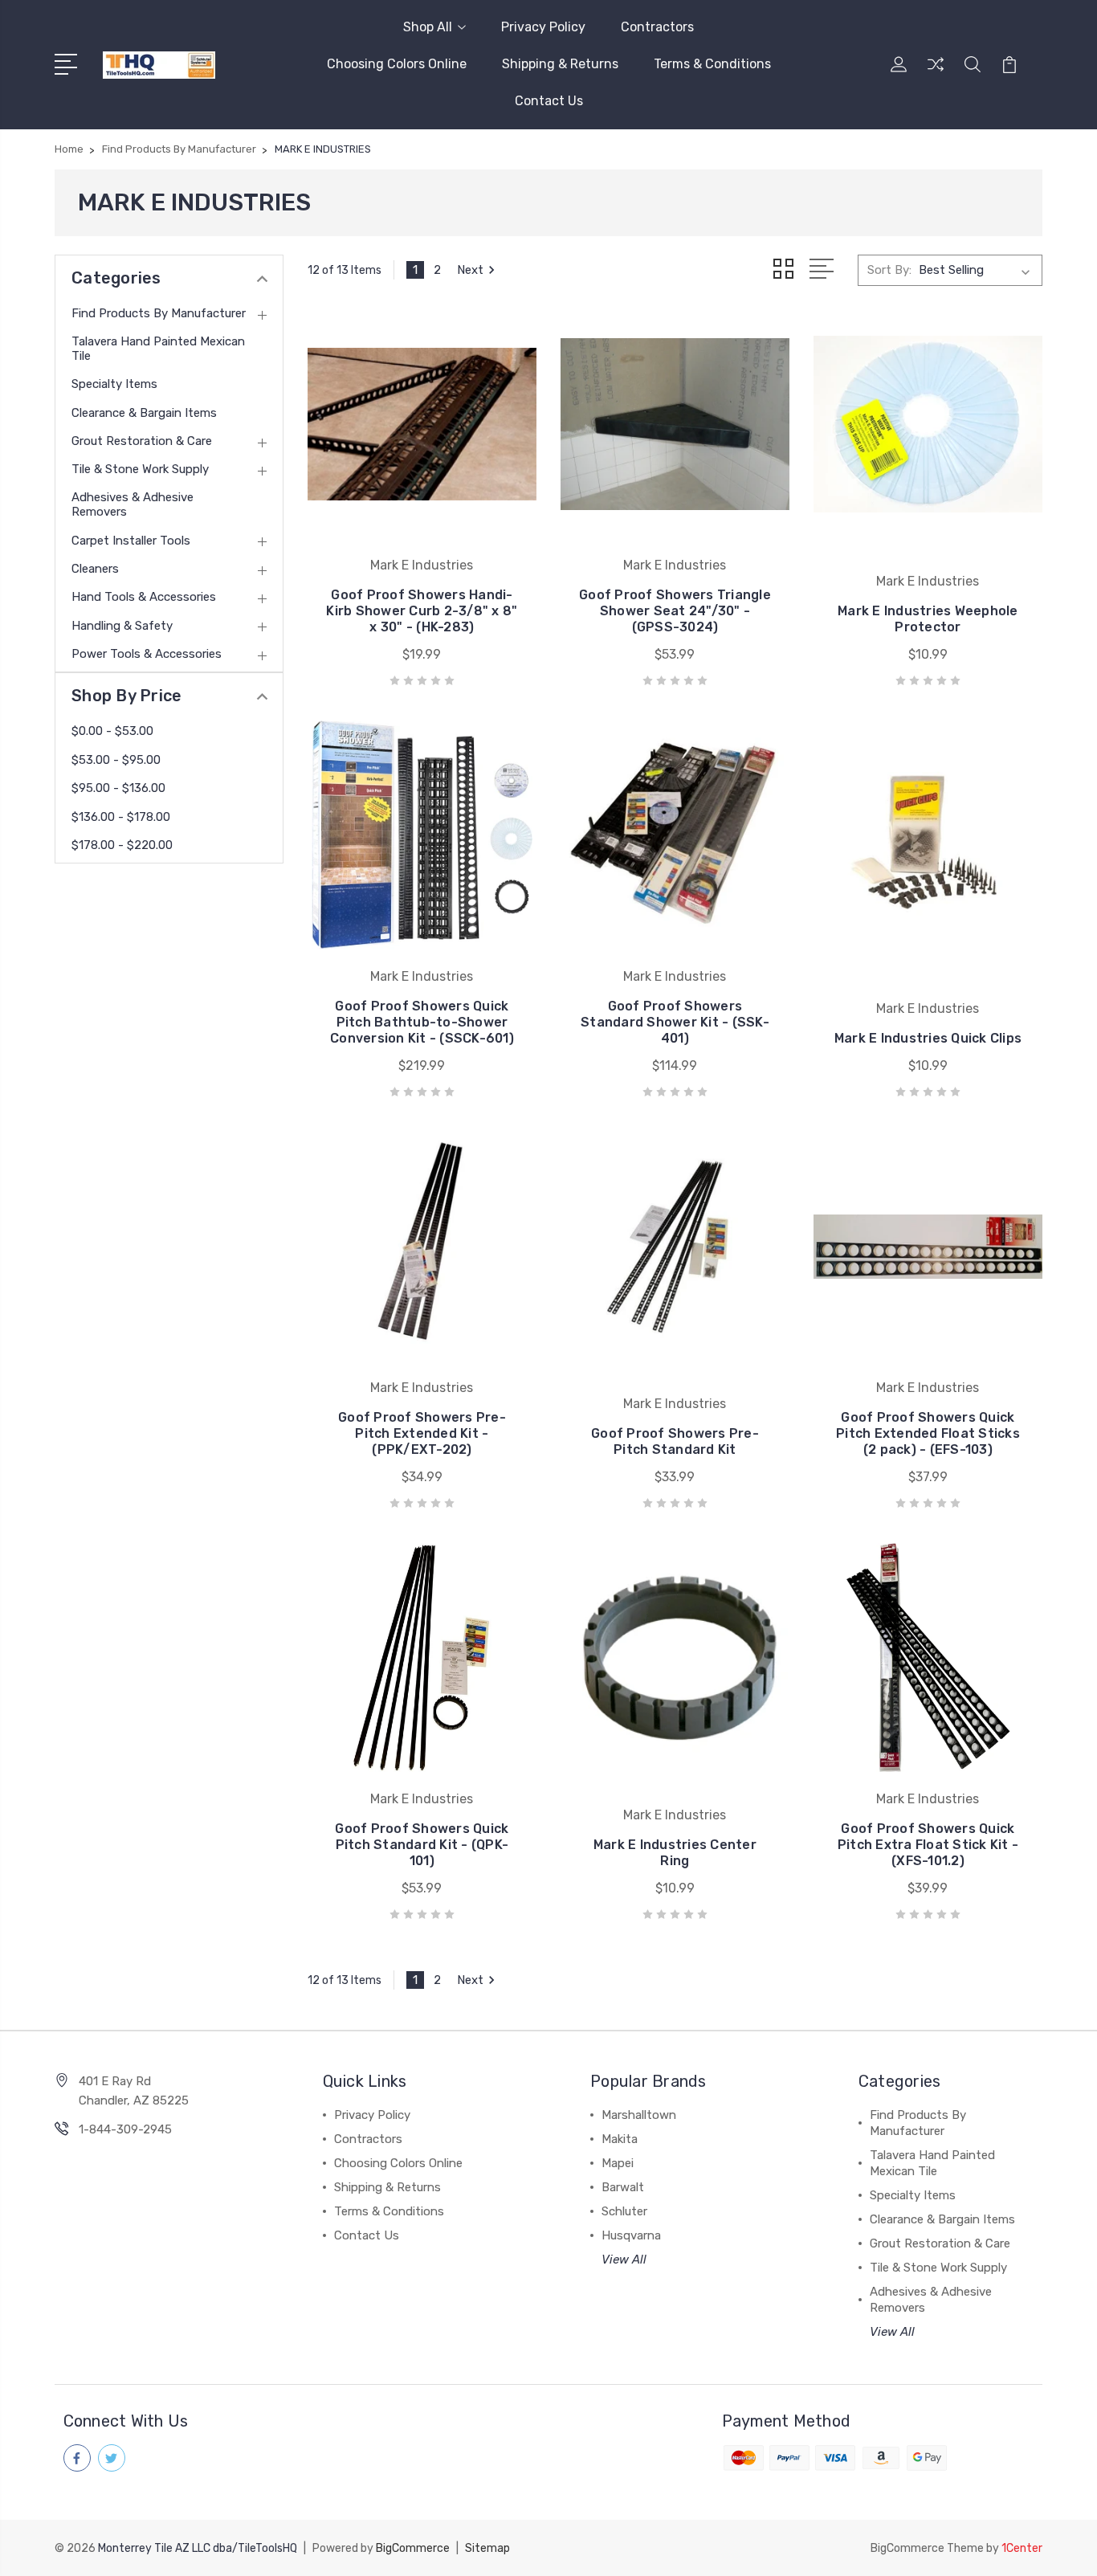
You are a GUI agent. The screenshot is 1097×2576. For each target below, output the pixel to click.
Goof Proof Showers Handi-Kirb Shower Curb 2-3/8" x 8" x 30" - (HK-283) (422, 611)
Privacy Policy (543, 27)
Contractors (657, 27)
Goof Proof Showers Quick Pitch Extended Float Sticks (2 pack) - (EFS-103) (928, 1433)
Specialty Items (114, 384)
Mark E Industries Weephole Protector (928, 619)
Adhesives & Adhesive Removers (133, 504)
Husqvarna (631, 2235)
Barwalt (623, 2187)
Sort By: (889, 270)
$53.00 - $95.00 (116, 760)
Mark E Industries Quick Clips (928, 1038)
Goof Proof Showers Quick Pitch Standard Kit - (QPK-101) (422, 1845)
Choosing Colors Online (397, 64)
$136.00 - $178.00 (121, 817)
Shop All (428, 27)
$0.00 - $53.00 (112, 731)
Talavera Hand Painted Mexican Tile (158, 349)
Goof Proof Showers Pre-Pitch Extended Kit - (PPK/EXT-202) (422, 1433)
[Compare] (936, 74)
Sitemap (487, 2548)
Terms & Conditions (712, 64)
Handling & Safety (122, 626)
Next (470, 270)
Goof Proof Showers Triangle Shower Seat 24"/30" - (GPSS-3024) (675, 611)
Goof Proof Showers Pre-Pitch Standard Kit (675, 1441)
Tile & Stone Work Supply (140, 469)
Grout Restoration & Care (142, 441)
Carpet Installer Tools (131, 541)
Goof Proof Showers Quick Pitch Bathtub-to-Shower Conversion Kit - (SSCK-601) (422, 1022)
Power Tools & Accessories (147, 654)
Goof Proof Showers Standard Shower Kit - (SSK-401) (675, 1022)
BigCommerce (413, 2548)
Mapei (618, 2163)
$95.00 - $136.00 (118, 788)
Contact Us (549, 101)
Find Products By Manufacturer (159, 313)
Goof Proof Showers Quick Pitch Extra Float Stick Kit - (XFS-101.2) (928, 1845)
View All (624, 2260)
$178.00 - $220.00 (122, 845)
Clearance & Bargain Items (144, 413)
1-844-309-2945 (125, 2129)
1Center (1022, 2548)
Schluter (624, 2211)
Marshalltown (639, 2115)
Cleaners (95, 569)
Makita (620, 2139)
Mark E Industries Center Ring (675, 1853)
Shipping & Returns (560, 64)
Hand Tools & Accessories (144, 597)
